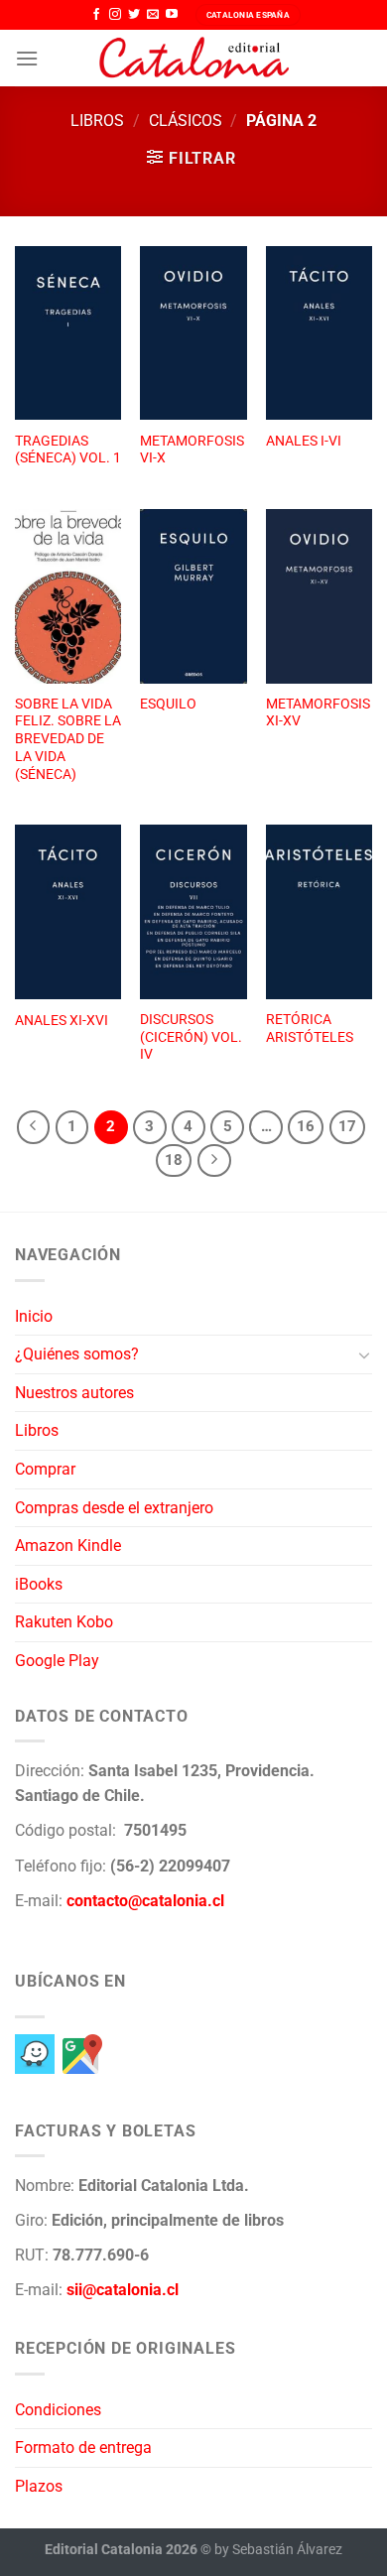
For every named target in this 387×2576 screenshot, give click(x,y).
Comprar (45, 1469)
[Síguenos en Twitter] (134, 15)
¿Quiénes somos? (77, 1354)
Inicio (34, 1316)
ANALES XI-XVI (62, 1020)
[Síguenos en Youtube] (172, 15)
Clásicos (186, 121)
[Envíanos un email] (153, 15)
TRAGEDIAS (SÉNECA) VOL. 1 (68, 450)
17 (347, 1126)
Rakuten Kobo (64, 1622)
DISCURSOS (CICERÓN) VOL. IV (191, 1036)
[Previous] (34, 1127)
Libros (97, 121)
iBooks (39, 1584)
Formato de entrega (83, 2447)
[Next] (214, 1161)
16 (306, 1126)
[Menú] (27, 58)
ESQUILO (168, 704)
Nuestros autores (74, 1393)
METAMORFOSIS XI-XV (318, 712)
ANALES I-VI (304, 441)
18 (174, 1160)
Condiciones (58, 2410)
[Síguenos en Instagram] (115, 15)
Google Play (57, 1661)
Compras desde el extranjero (114, 1508)
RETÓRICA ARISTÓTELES (310, 1028)
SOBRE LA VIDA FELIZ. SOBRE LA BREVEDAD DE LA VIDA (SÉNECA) (68, 739)
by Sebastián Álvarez (278, 2550)
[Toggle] (364, 1354)
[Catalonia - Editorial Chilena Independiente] (193, 59)
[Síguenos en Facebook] (96, 15)
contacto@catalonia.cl (145, 1901)
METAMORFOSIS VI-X (192, 450)
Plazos (39, 2486)
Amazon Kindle (68, 1546)
